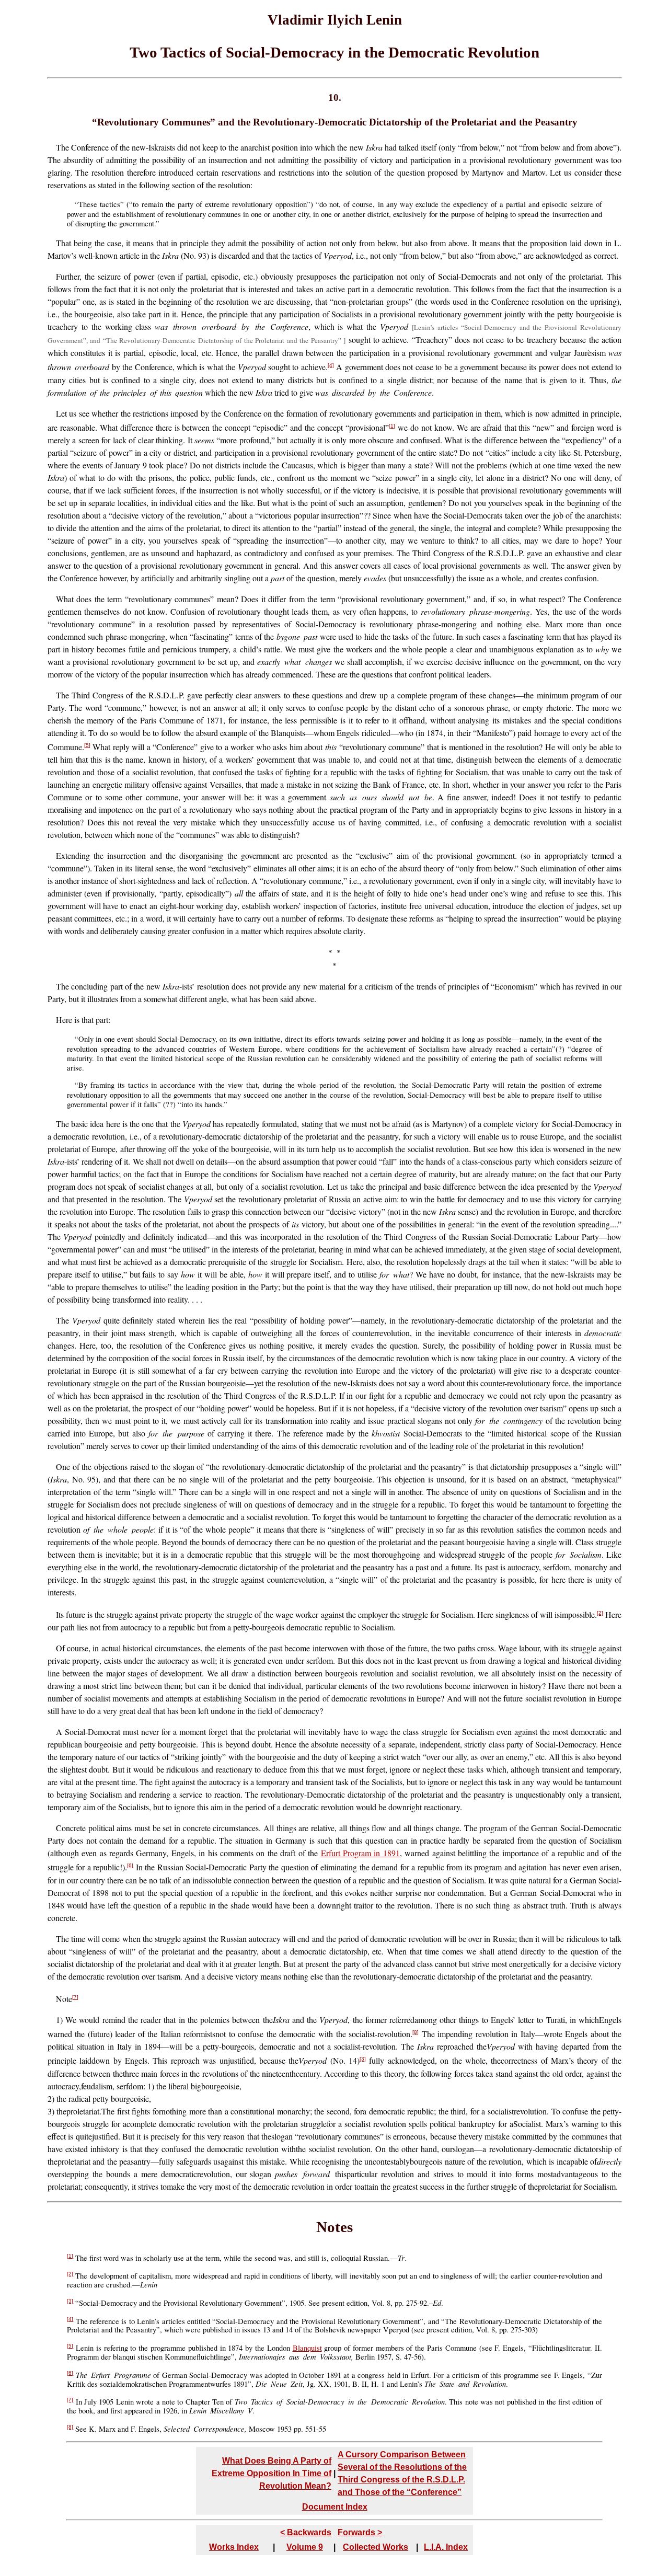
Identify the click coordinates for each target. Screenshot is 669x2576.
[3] (363, 2059)
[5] (87, 745)
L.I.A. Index (446, 2547)
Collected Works (376, 2547)
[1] (392, 426)
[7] (75, 1997)
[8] (416, 2032)
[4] (331, 365)
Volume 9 (305, 2547)
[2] (600, 1613)
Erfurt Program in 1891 (360, 1853)
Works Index (234, 2547)
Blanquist (307, 2348)
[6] (130, 1865)
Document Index (335, 2507)
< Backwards (306, 2532)
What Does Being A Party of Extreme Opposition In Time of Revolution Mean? (272, 2473)
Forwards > (360, 2532)
